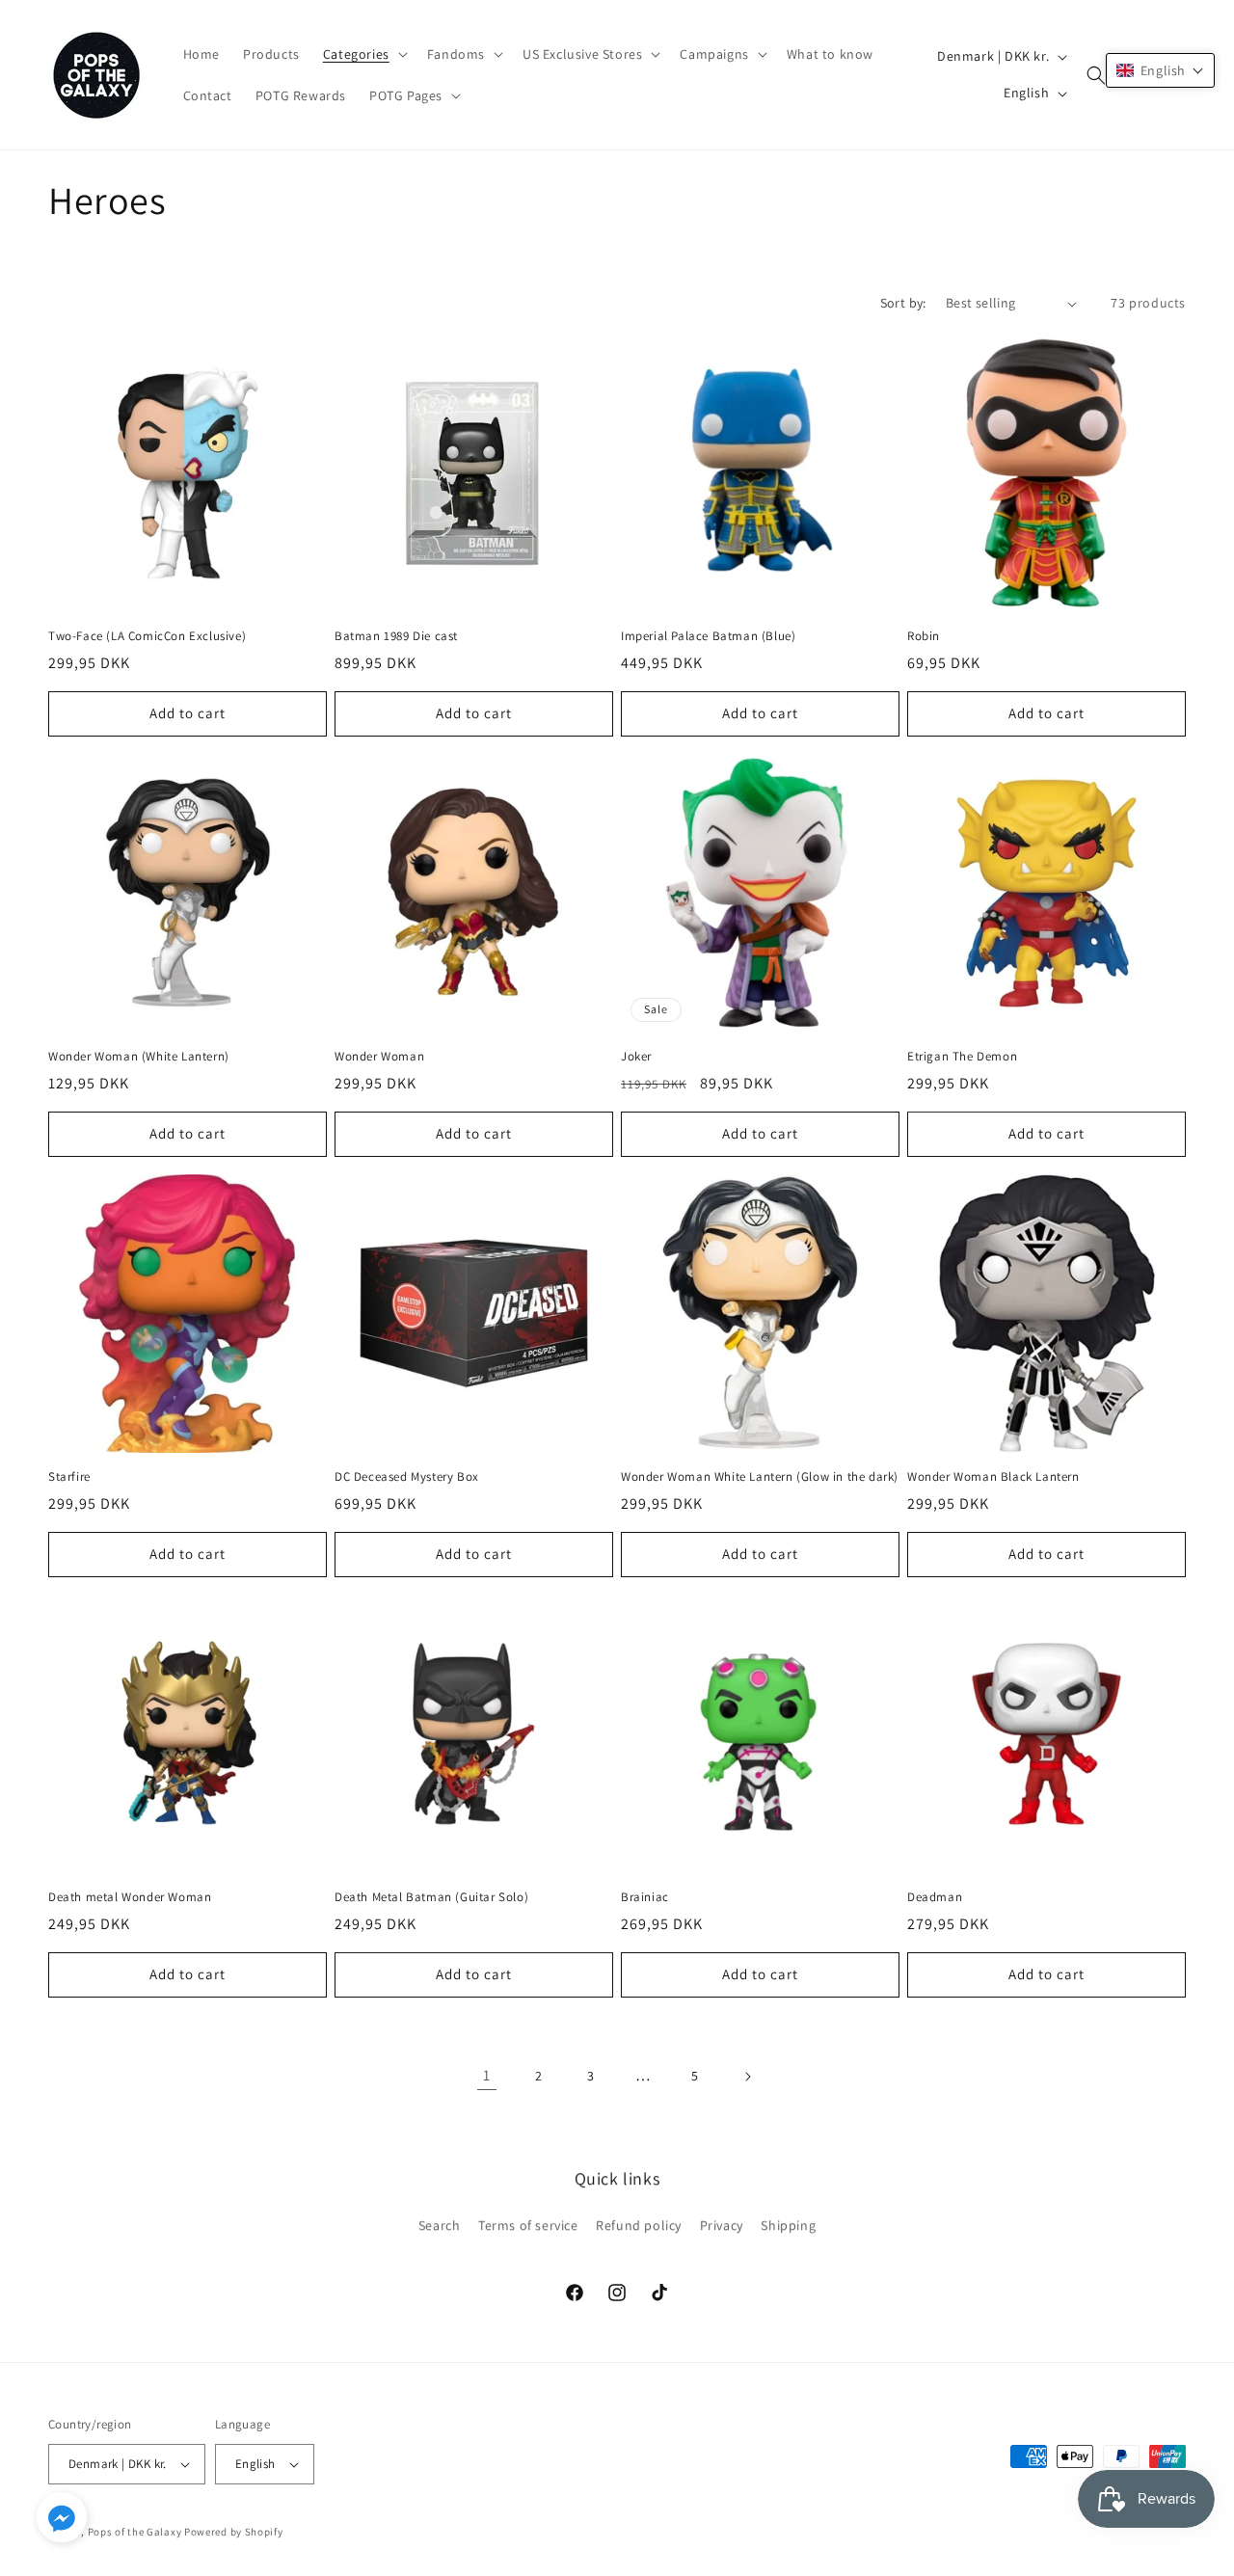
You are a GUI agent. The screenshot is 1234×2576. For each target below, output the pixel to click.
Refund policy (639, 2225)
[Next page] (747, 2077)
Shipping (788, 2225)
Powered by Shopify (234, 2532)
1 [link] (487, 2075)
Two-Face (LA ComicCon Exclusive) (147, 636)
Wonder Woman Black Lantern (993, 1477)
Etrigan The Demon (962, 1057)
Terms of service (528, 2225)
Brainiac (645, 1897)
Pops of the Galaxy (135, 2532)
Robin (924, 636)
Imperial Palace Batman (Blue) (708, 636)
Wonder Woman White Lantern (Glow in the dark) (760, 1477)
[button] (363, 54)
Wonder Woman (379, 1057)
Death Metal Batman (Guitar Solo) (431, 1897)
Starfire (69, 1477)
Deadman (935, 1897)
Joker (636, 1057)
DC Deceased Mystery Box (407, 1477)
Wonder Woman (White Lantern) (139, 1057)
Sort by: (903, 303)
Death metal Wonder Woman (130, 1897)
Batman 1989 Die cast (396, 636)
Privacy (722, 2225)
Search (440, 2225)
